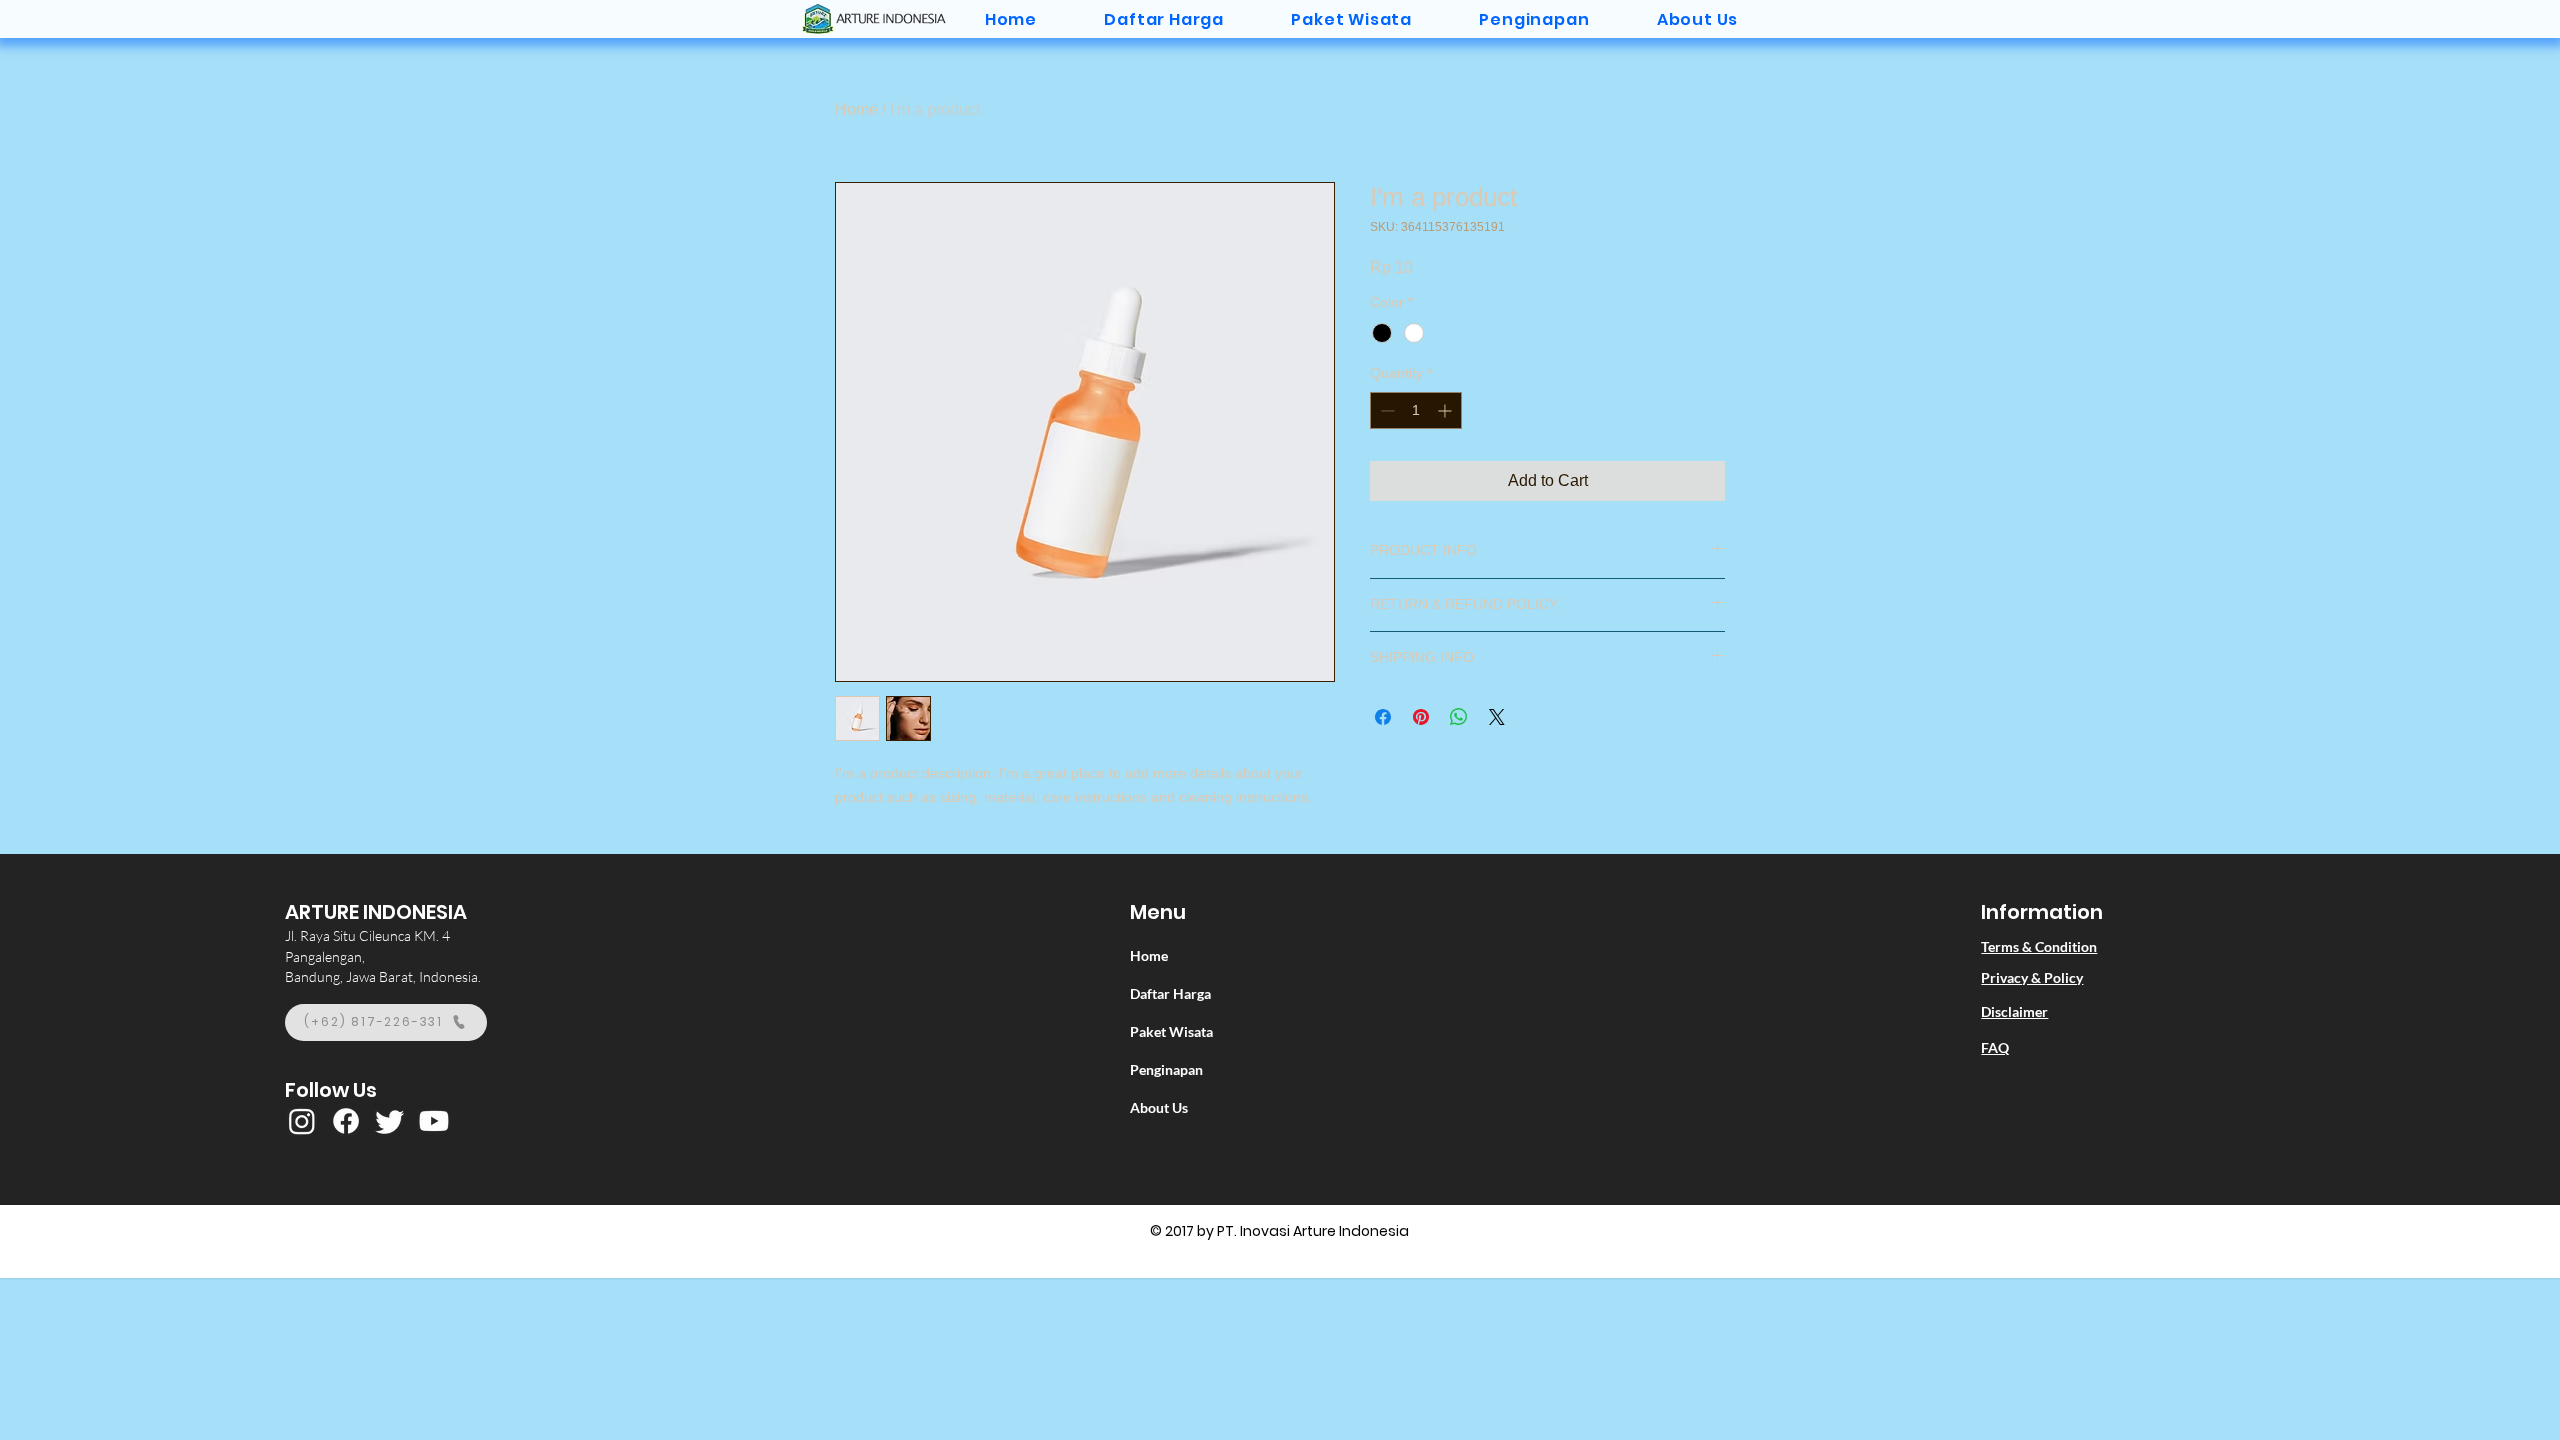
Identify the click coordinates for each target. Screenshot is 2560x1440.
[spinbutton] (1416, 410)
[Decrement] (1385, 410)
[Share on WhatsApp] (1459, 717)
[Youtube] (434, 1121)
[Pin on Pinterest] (1421, 717)
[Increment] (1446, 410)
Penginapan (1166, 1069)
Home (856, 109)
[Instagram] (302, 1121)
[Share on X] (1497, 717)
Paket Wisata (1171, 1031)
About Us (1159, 1107)
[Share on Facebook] (1383, 717)
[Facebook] (346, 1121)
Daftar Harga (1170, 993)
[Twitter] (390, 1121)
